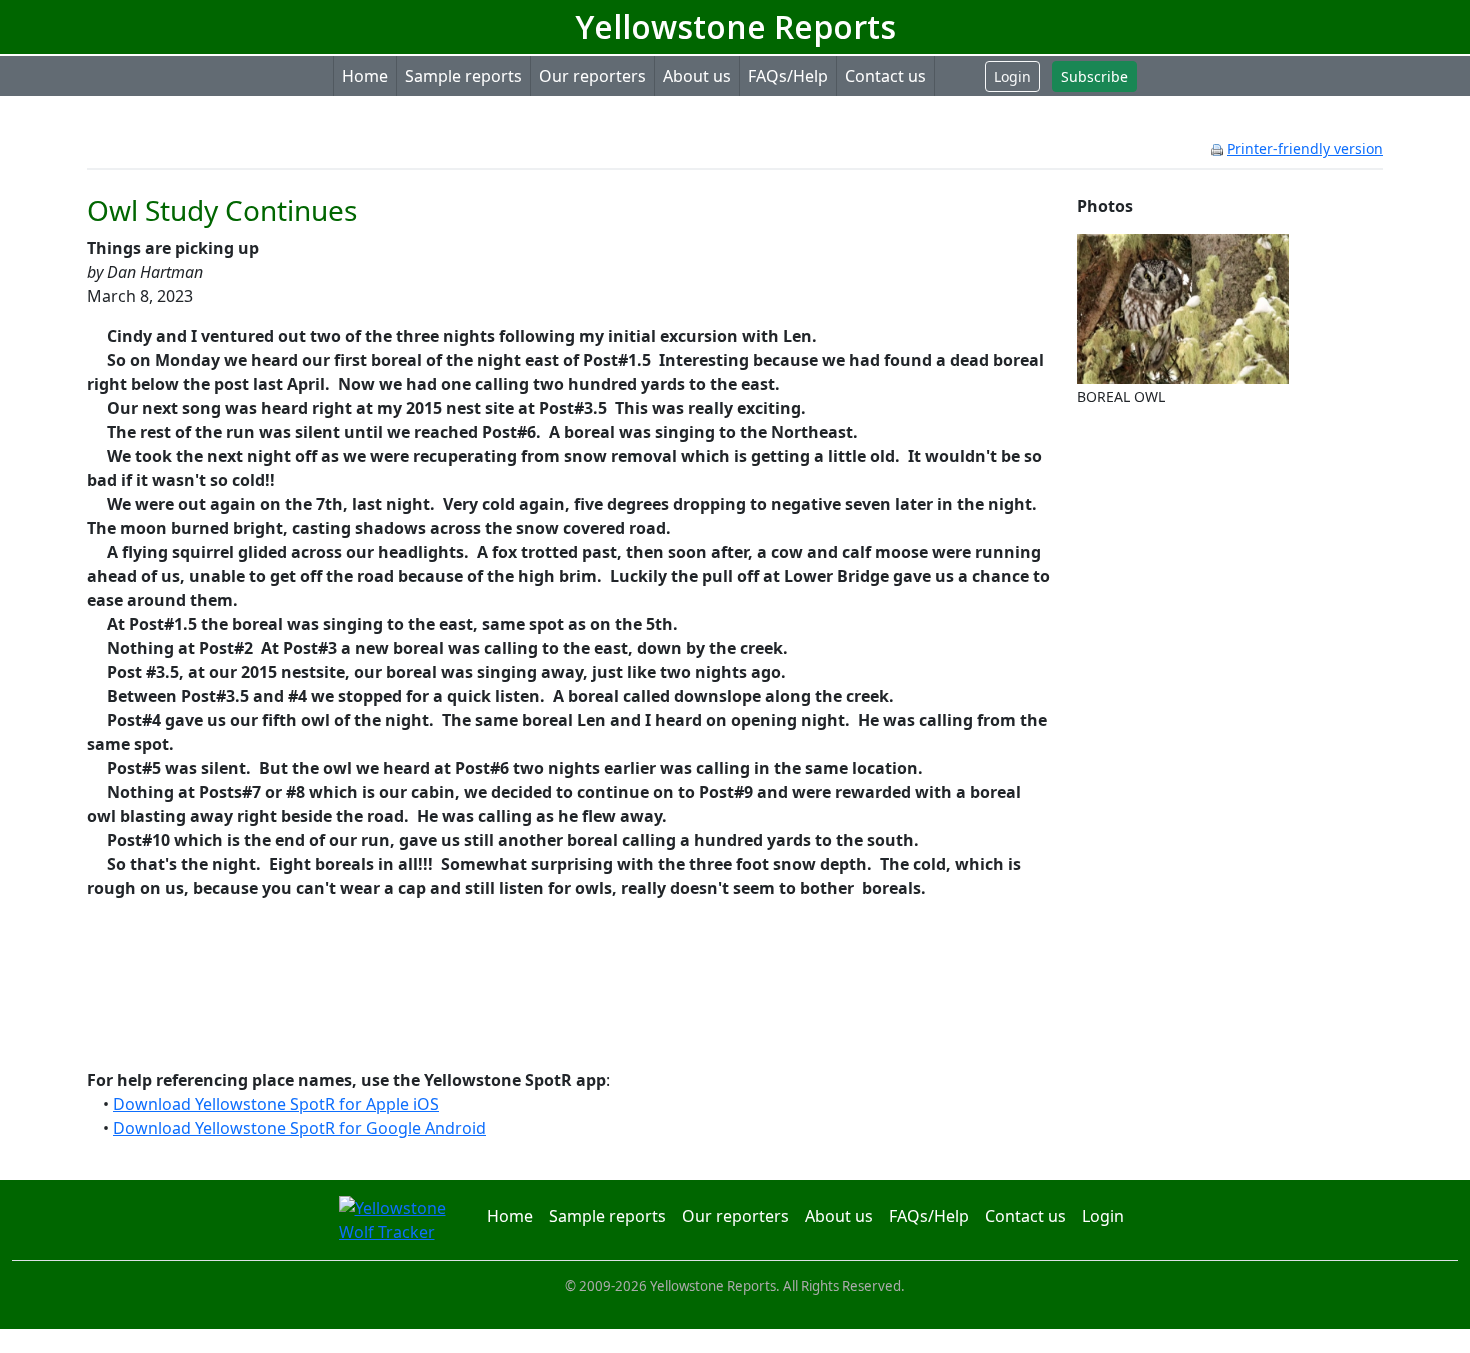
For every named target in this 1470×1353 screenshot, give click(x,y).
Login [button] (1012, 76)
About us (697, 76)
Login (1103, 1216)
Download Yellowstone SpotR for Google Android (299, 1128)
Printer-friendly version (1305, 148)
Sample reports (463, 76)
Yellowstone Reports (735, 26)
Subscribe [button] (1094, 76)
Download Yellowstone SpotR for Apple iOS (276, 1104)
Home (365, 76)
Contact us (885, 76)
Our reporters (592, 76)
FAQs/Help (788, 76)
